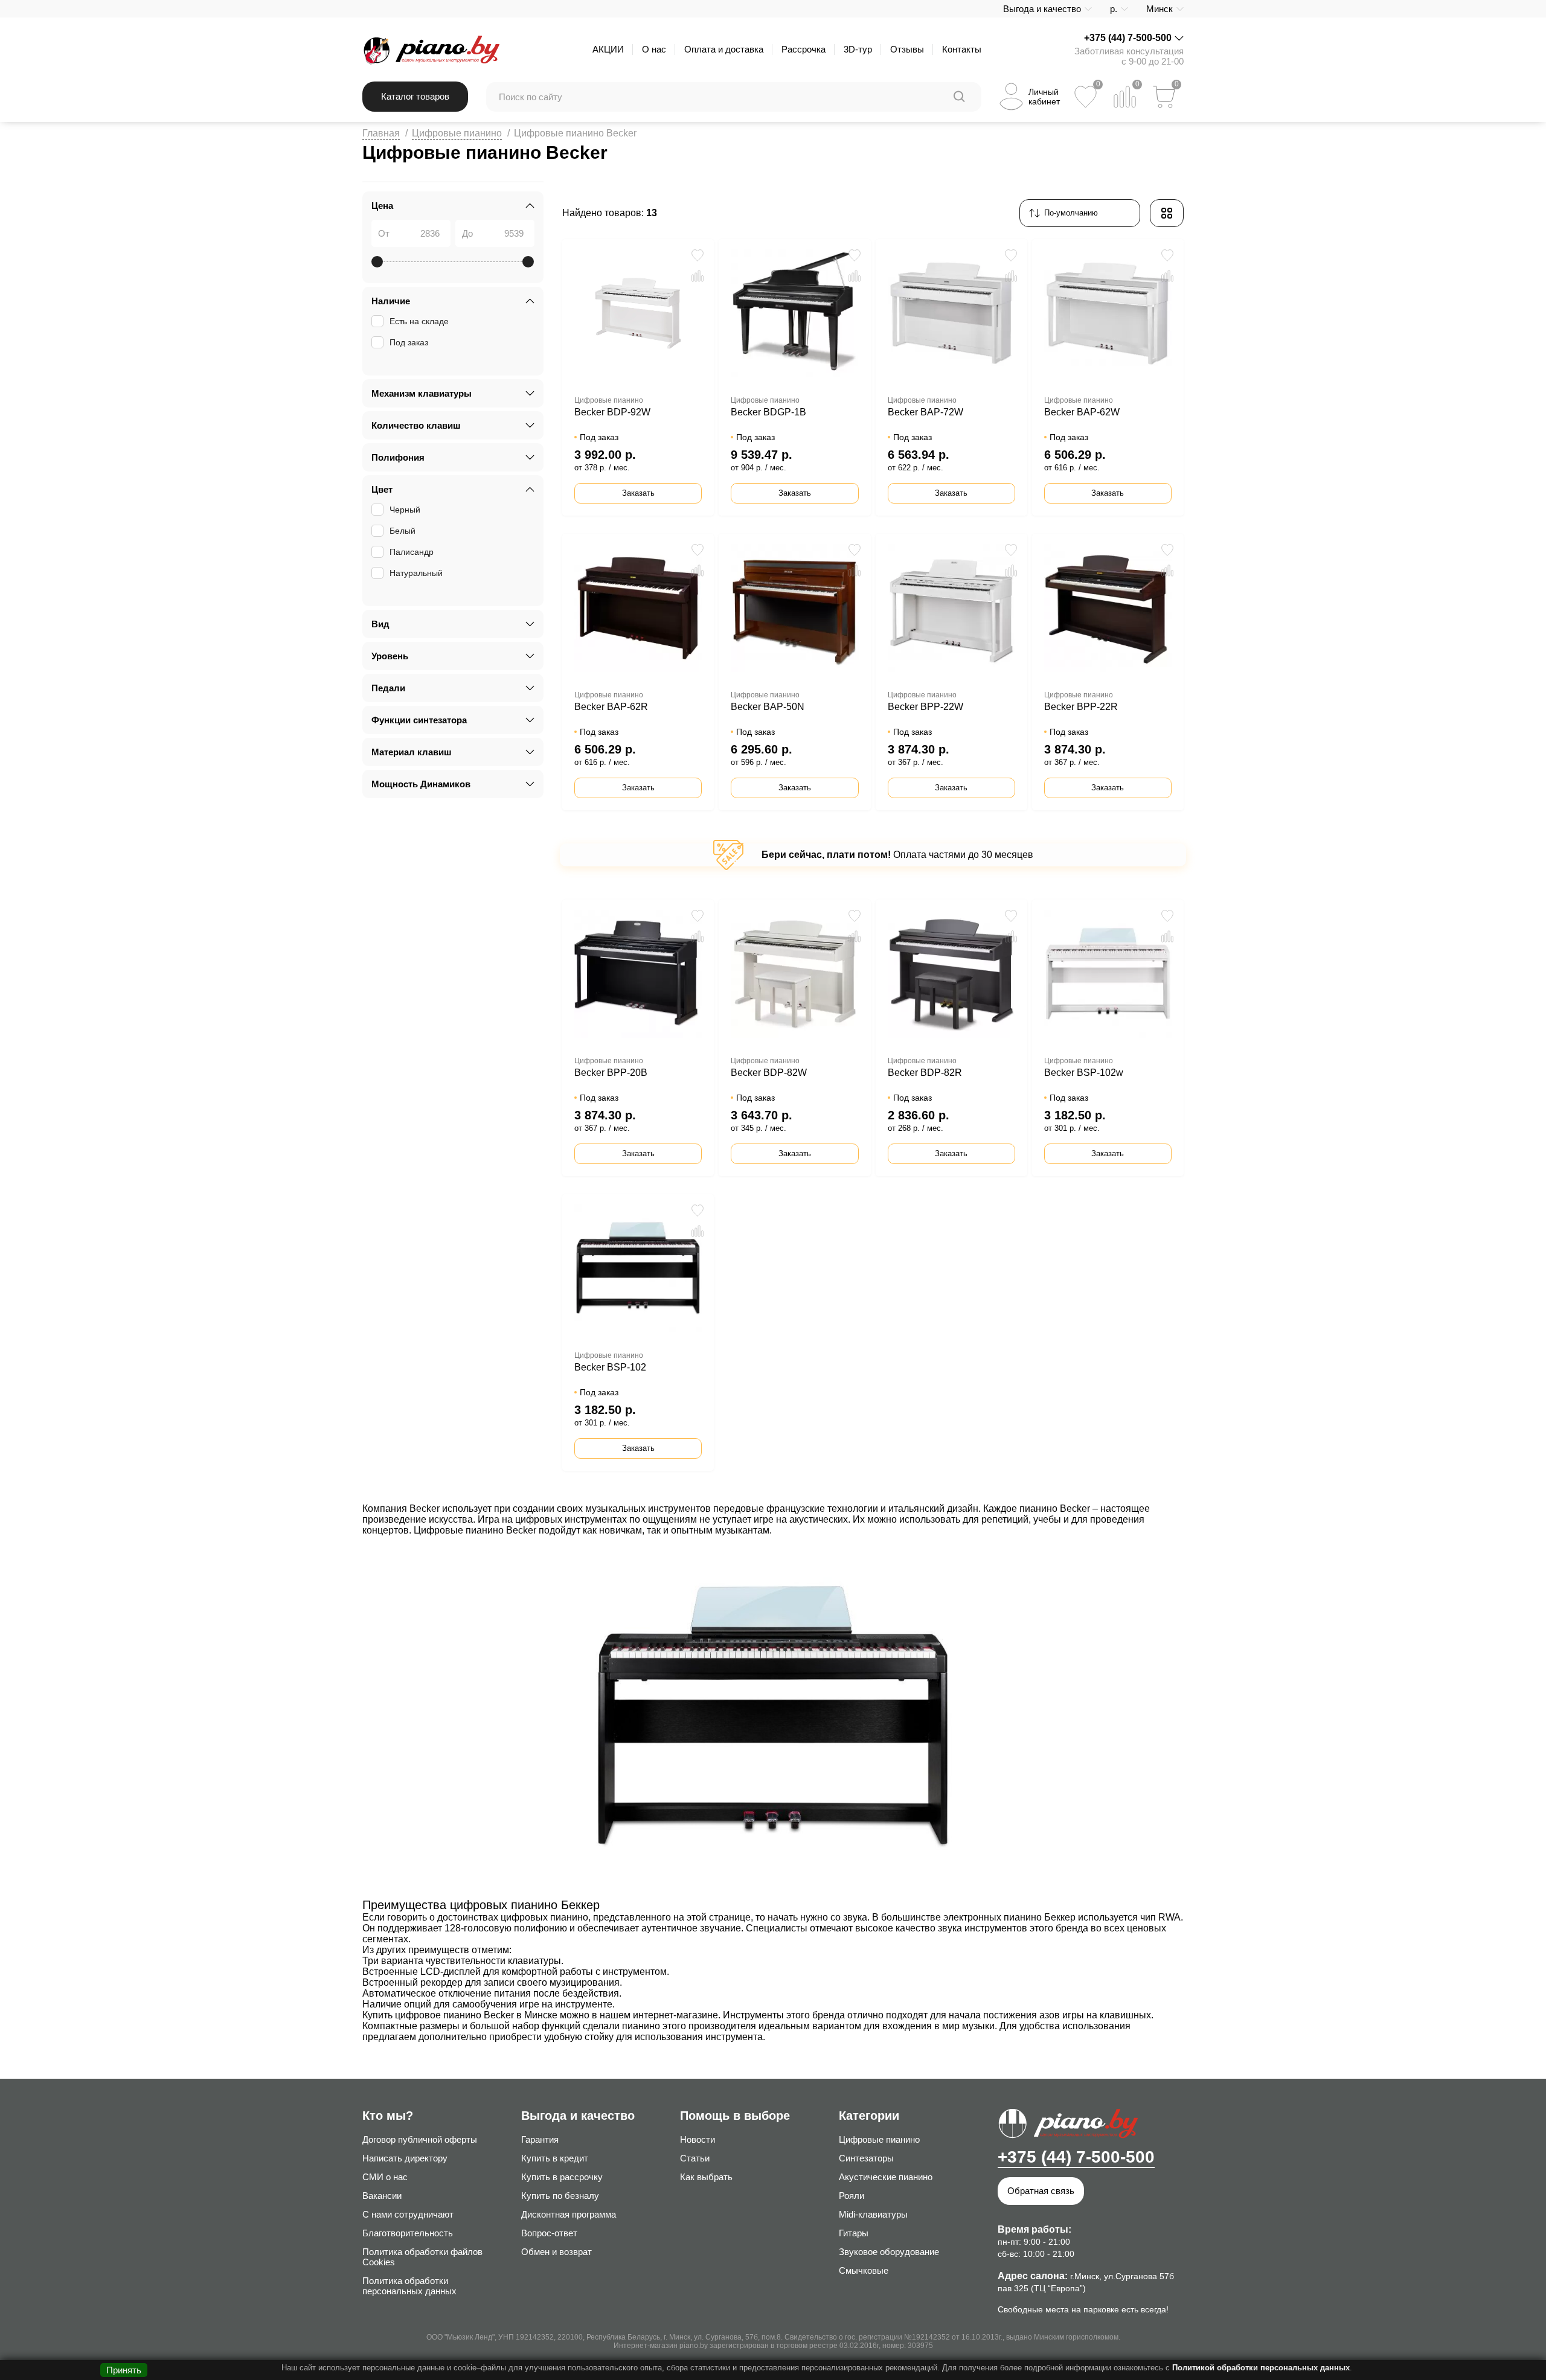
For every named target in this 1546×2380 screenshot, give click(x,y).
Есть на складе (419, 321)
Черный (405, 510)
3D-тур (858, 49)
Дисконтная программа (569, 2214)
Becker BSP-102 (610, 1367)
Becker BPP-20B (611, 1073)
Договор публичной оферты (420, 2139)
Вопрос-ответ (549, 2233)
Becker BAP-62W (1082, 412)
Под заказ (409, 342)
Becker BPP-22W (925, 707)
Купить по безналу (560, 2196)
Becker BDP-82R (925, 1073)
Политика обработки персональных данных (409, 2286)
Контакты (962, 49)
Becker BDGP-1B (768, 412)
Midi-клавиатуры (873, 2214)
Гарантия (540, 2139)
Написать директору (405, 2158)
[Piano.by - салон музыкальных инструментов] (431, 50)
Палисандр (412, 552)
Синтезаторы (866, 2158)
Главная (381, 133)
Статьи (695, 2158)
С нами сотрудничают (408, 2214)
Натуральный (416, 573)
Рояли (852, 2196)
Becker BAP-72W (925, 412)
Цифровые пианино (457, 133)
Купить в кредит (555, 2158)
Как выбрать (706, 2177)
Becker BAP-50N (768, 707)
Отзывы (907, 49)
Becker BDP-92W (612, 412)
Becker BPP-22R (1081, 707)
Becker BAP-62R (611, 707)
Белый (403, 531)
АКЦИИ (608, 49)
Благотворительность (408, 2233)
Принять (124, 2370)
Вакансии (382, 2196)
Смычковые (864, 2270)
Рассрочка (803, 49)
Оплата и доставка (724, 49)
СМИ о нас (385, 2177)
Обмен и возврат (556, 2252)
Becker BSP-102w (1084, 1073)
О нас (654, 49)
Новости (698, 2139)
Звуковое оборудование (889, 2252)
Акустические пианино (886, 2177)
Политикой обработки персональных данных (1261, 2368)
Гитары (854, 2233)
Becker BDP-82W (769, 1073)
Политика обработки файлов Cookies (422, 2257)
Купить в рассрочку (562, 2177)
